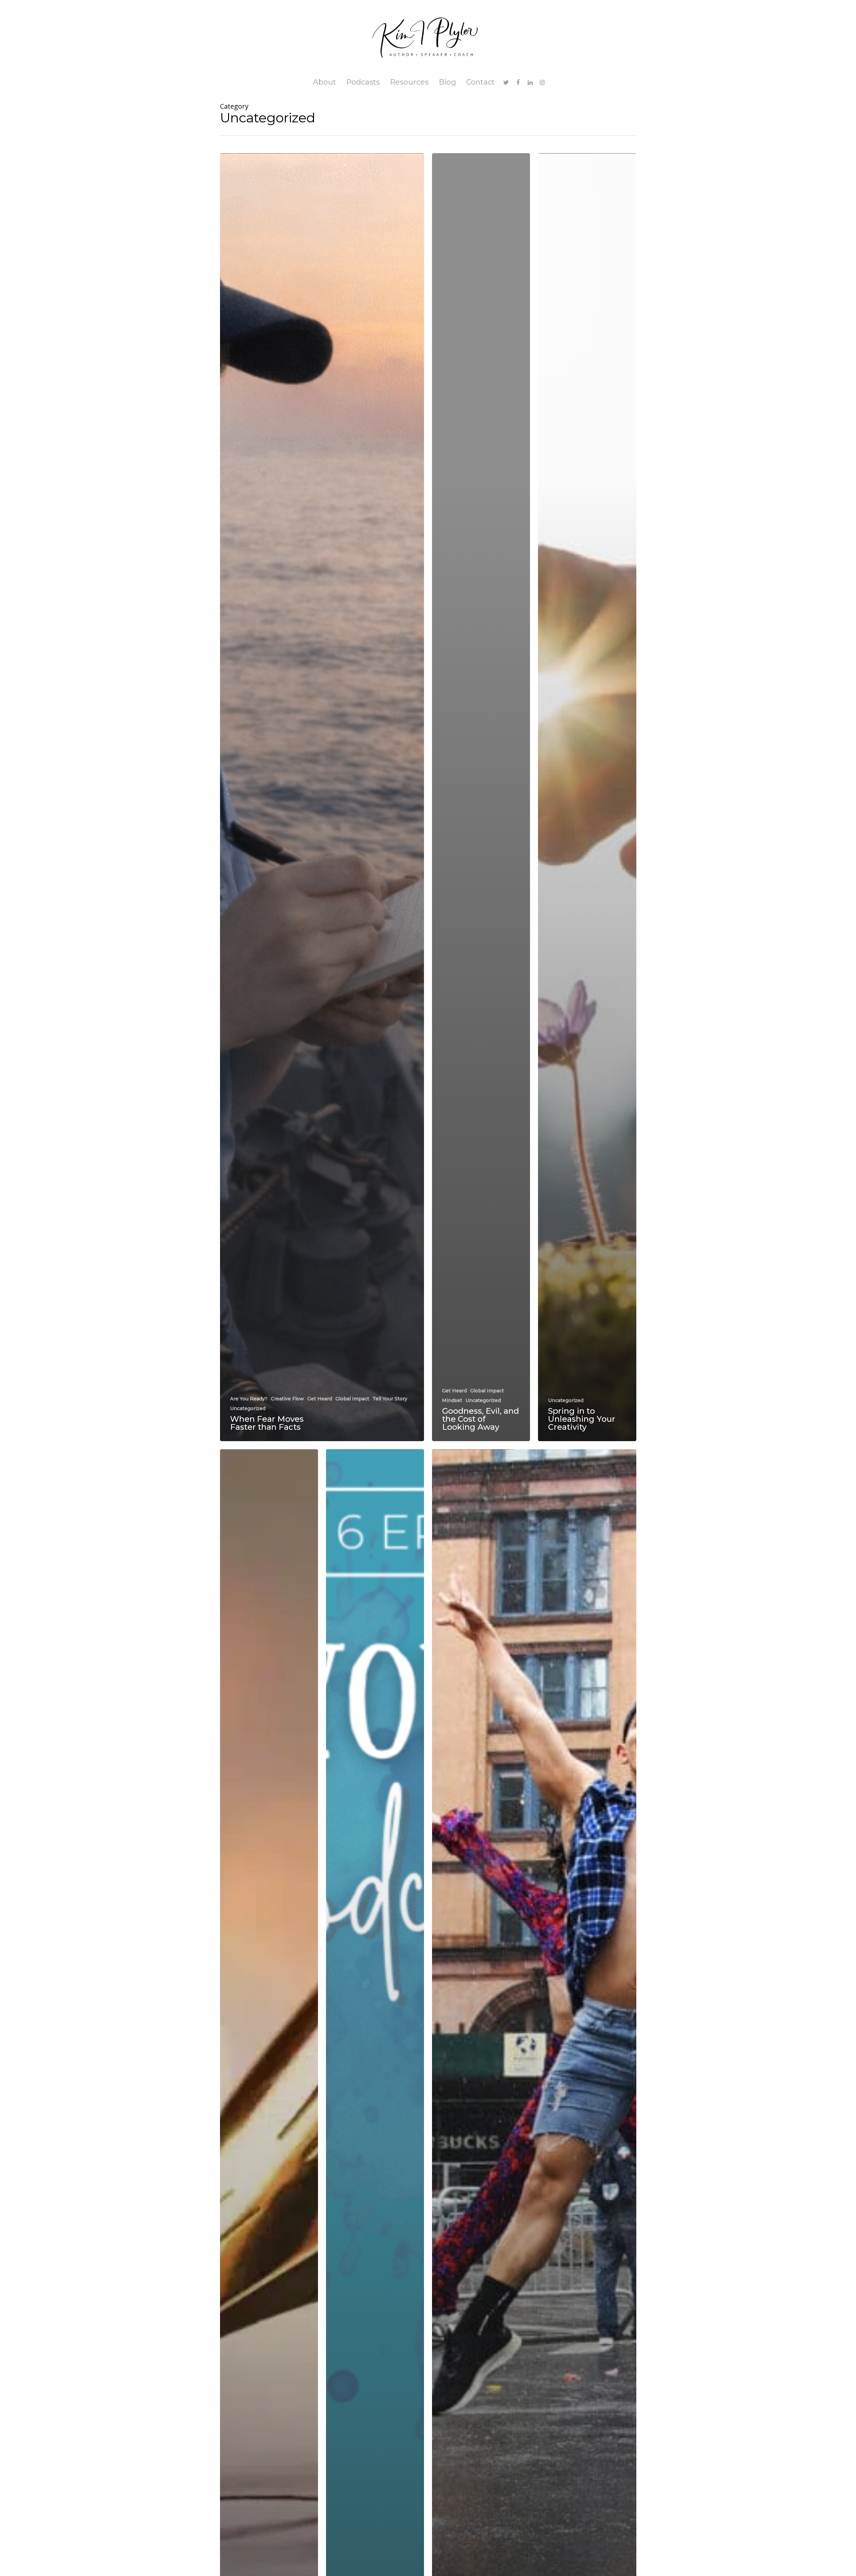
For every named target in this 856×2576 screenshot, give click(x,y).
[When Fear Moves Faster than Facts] (322, 797)
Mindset (452, 1400)
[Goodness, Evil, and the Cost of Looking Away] (481, 797)
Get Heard (320, 1399)
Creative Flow (287, 1399)
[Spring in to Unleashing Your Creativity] (587, 797)
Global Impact (352, 1399)
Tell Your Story (390, 1399)
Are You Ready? (249, 1399)
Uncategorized (248, 1408)
